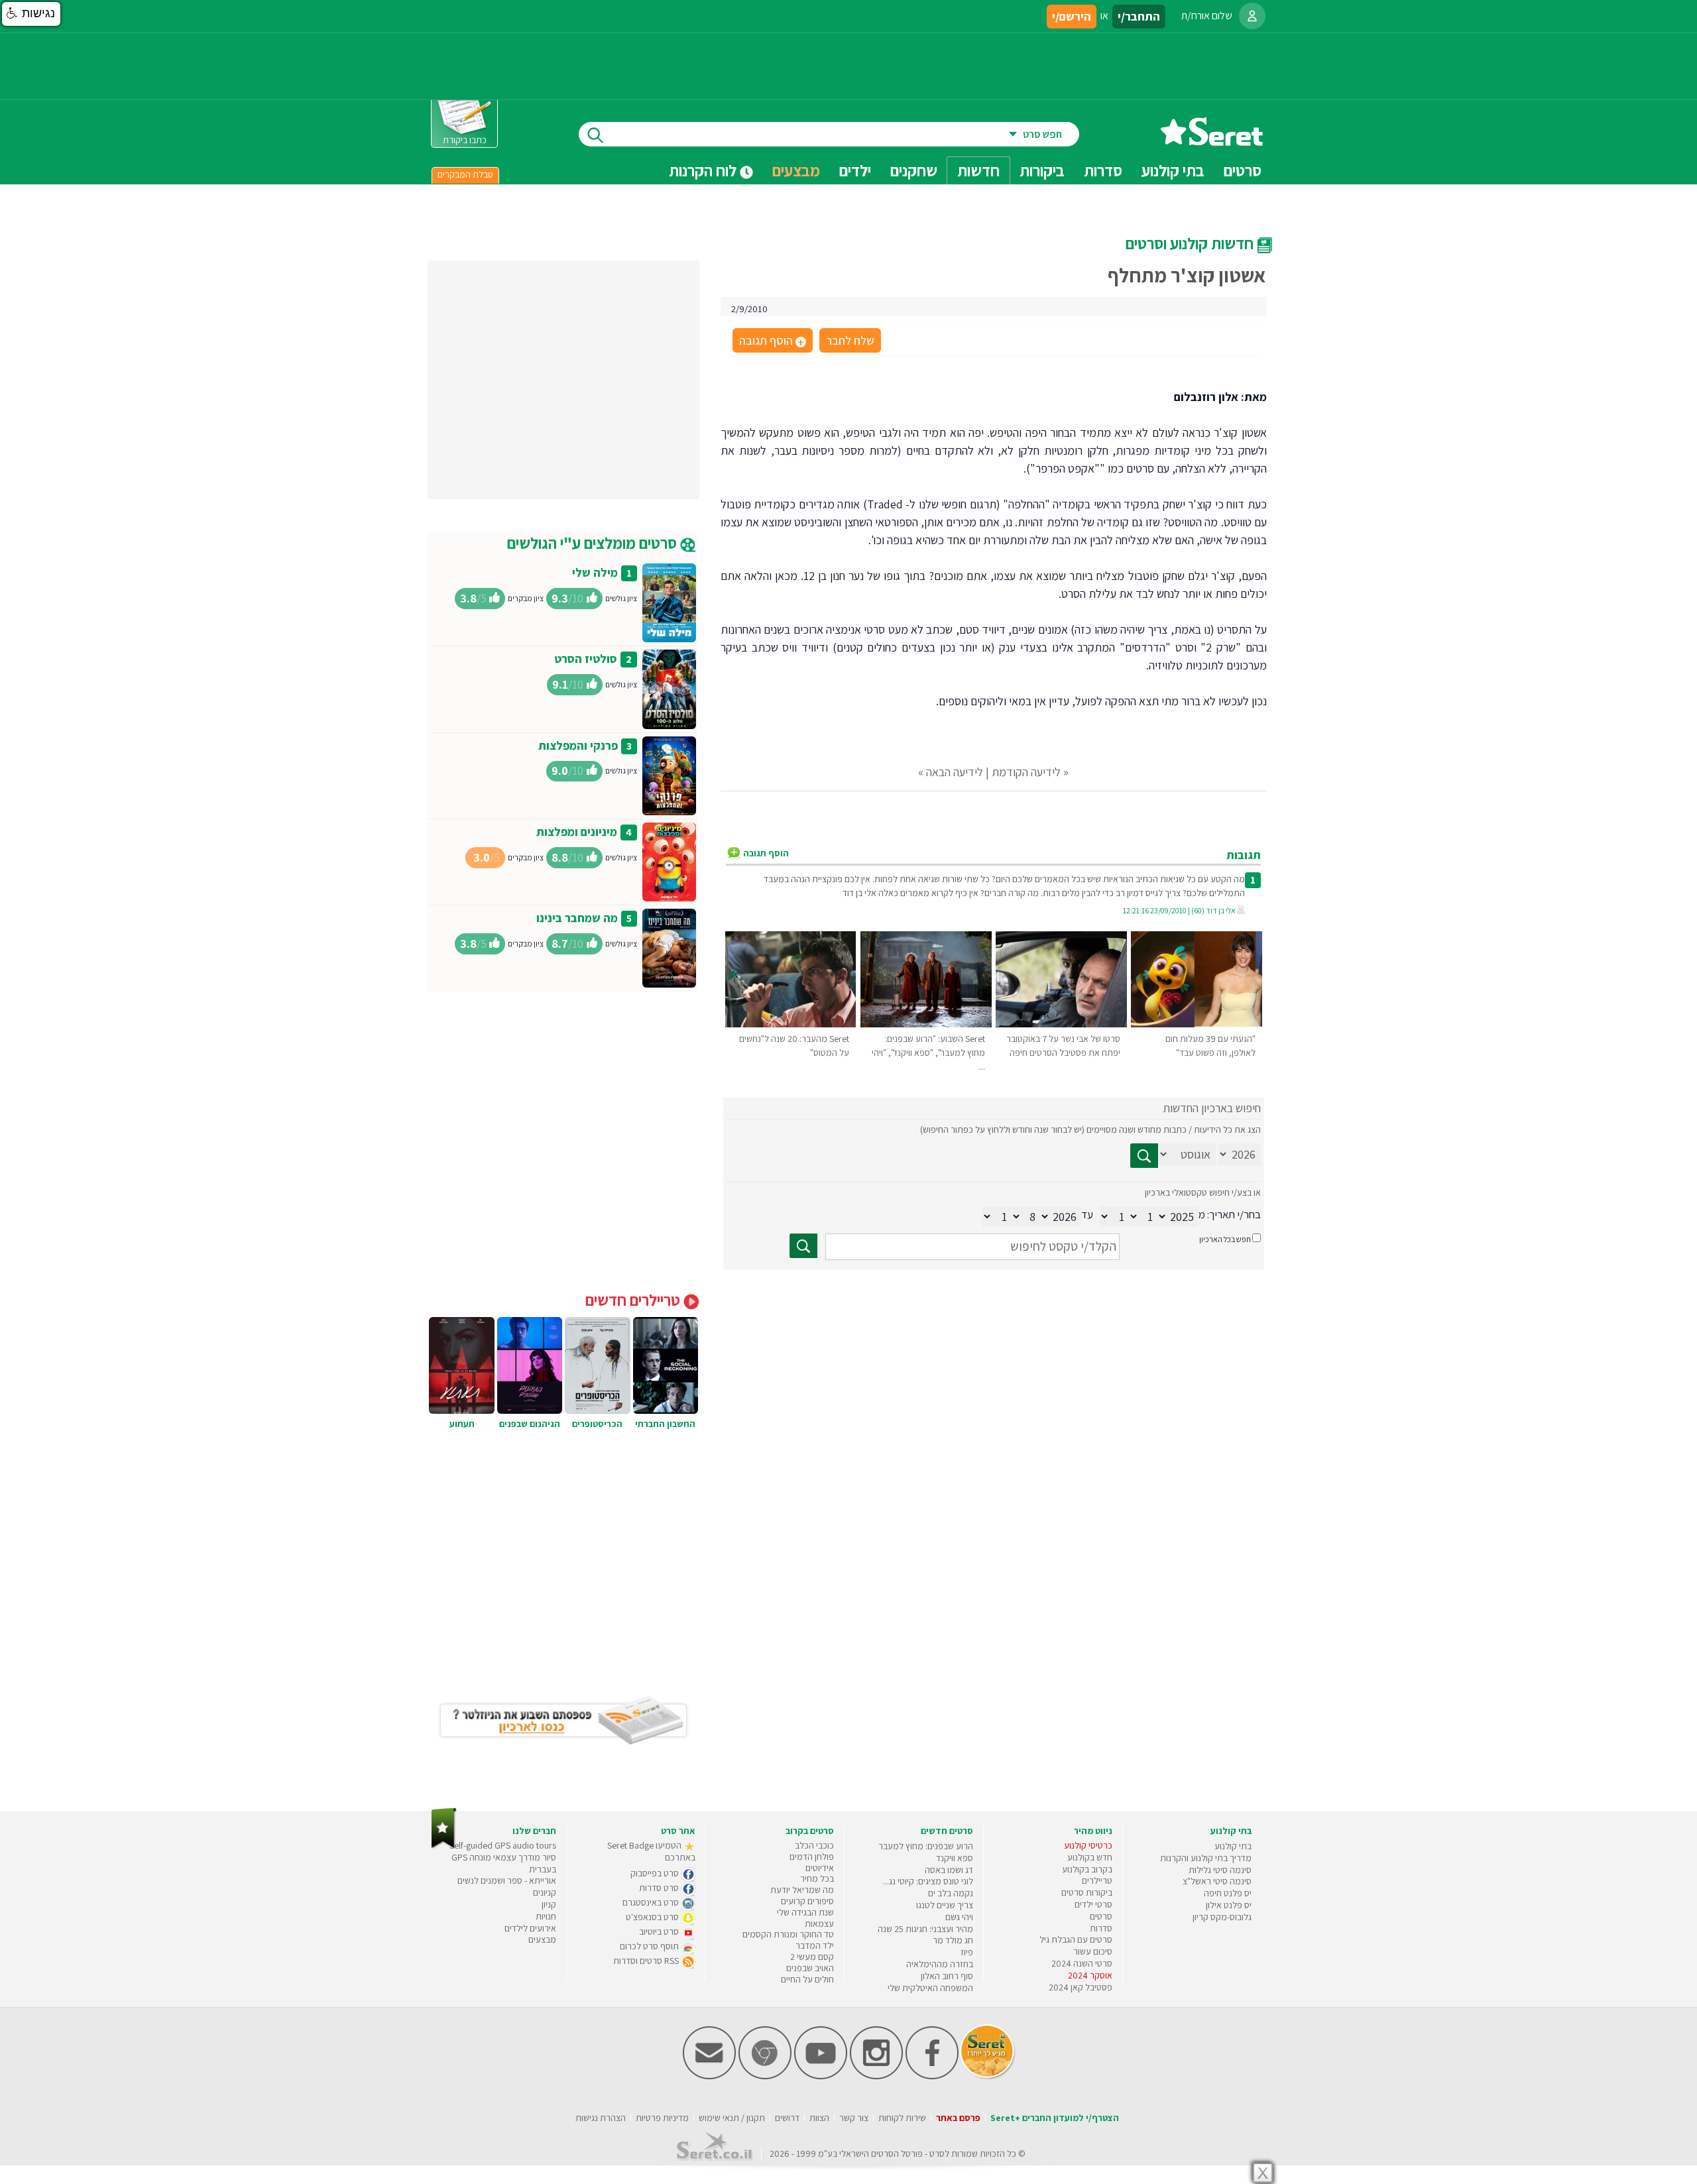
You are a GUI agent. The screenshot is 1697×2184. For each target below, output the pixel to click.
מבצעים (796, 170)
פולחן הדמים (812, 1857)
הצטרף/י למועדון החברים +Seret (1055, 2118)
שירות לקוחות (902, 2118)
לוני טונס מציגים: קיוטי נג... (928, 1881)
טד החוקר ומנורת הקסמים (788, 1934)
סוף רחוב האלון (947, 1976)
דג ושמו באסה (949, 1870)
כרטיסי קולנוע (1088, 1845)
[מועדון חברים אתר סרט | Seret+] (709, 2076)
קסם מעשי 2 (812, 1957)
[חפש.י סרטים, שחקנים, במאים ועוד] (593, 134)
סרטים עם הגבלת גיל (1076, 1939)
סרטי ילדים (1093, 1904)
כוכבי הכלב (814, 1845)
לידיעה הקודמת (1026, 772)
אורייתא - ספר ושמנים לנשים (507, 1880)
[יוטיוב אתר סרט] (821, 2076)
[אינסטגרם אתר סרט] (876, 2076)
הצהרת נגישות (601, 2118)
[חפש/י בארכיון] (803, 1246)
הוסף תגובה (772, 341)
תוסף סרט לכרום (650, 1946)
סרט (937, 2154)
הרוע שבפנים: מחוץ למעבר (926, 1846)
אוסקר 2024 (1090, 1975)
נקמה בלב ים (951, 1893)
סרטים (1101, 1916)
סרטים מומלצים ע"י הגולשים (594, 543)
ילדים (855, 170)
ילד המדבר (815, 1945)
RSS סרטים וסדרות (647, 1961)
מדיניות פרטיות (662, 2118)
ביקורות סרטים (1087, 1892)
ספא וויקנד (955, 1858)
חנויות (546, 1916)
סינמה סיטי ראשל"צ (1217, 1881)
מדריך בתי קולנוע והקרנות (1206, 1858)
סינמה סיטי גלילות (1220, 1870)
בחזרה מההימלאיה (940, 1964)
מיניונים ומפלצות (577, 832)
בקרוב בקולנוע (1087, 1869)
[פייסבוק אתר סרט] (932, 2076)
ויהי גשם (959, 1917)
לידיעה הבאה (955, 772)
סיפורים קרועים (807, 1901)
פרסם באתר (958, 2118)
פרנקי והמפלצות (578, 745)
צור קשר (854, 2118)
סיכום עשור (1093, 1951)
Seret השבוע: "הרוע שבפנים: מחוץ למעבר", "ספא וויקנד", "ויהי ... (928, 1053)
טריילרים (1097, 1880)
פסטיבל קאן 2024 (1081, 1987)
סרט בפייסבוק (656, 1873)
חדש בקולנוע (1090, 1857)
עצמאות (819, 1924)
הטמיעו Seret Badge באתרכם (651, 1851)
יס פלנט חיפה (1228, 1893)
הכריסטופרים (597, 1424)
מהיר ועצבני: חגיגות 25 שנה (925, 1929)
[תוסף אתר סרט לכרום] (765, 2076)
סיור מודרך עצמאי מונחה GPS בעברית (504, 1863)
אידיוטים (820, 1868)
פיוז (967, 1952)
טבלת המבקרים (465, 174)
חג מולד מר (953, 1940)
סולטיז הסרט (586, 659)
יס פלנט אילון (1229, 1905)
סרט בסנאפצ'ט (653, 1917)
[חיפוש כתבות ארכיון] (1144, 1156)
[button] (31, 14)
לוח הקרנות (704, 170)
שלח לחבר (850, 340)
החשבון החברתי (665, 1424)
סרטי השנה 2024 (1082, 1963)
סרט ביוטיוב (660, 1931)
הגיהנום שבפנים (530, 1424)
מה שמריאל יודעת (802, 1890)
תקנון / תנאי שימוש (732, 2118)
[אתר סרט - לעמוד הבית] (444, 1846)
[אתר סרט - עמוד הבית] (1212, 141)
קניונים (545, 1892)
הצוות (819, 2118)
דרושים (787, 2118)
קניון (549, 1904)
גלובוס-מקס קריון (1222, 1917)
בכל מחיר (817, 1878)
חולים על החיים (807, 1979)
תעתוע (462, 1424)
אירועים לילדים (530, 1928)
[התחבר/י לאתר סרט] (1252, 16)
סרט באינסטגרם (652, 1902)
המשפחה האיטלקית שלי (930, 1988)
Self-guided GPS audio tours (503, 1845)
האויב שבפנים (810, 1968)
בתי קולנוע (1233, 1846)
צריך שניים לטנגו (945, 1905)
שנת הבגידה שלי (805, 1912)
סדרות (1101, 1928)
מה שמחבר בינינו (577, 918)
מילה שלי (595, 572)
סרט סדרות (660, 1888)
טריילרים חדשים (634, 1300)
